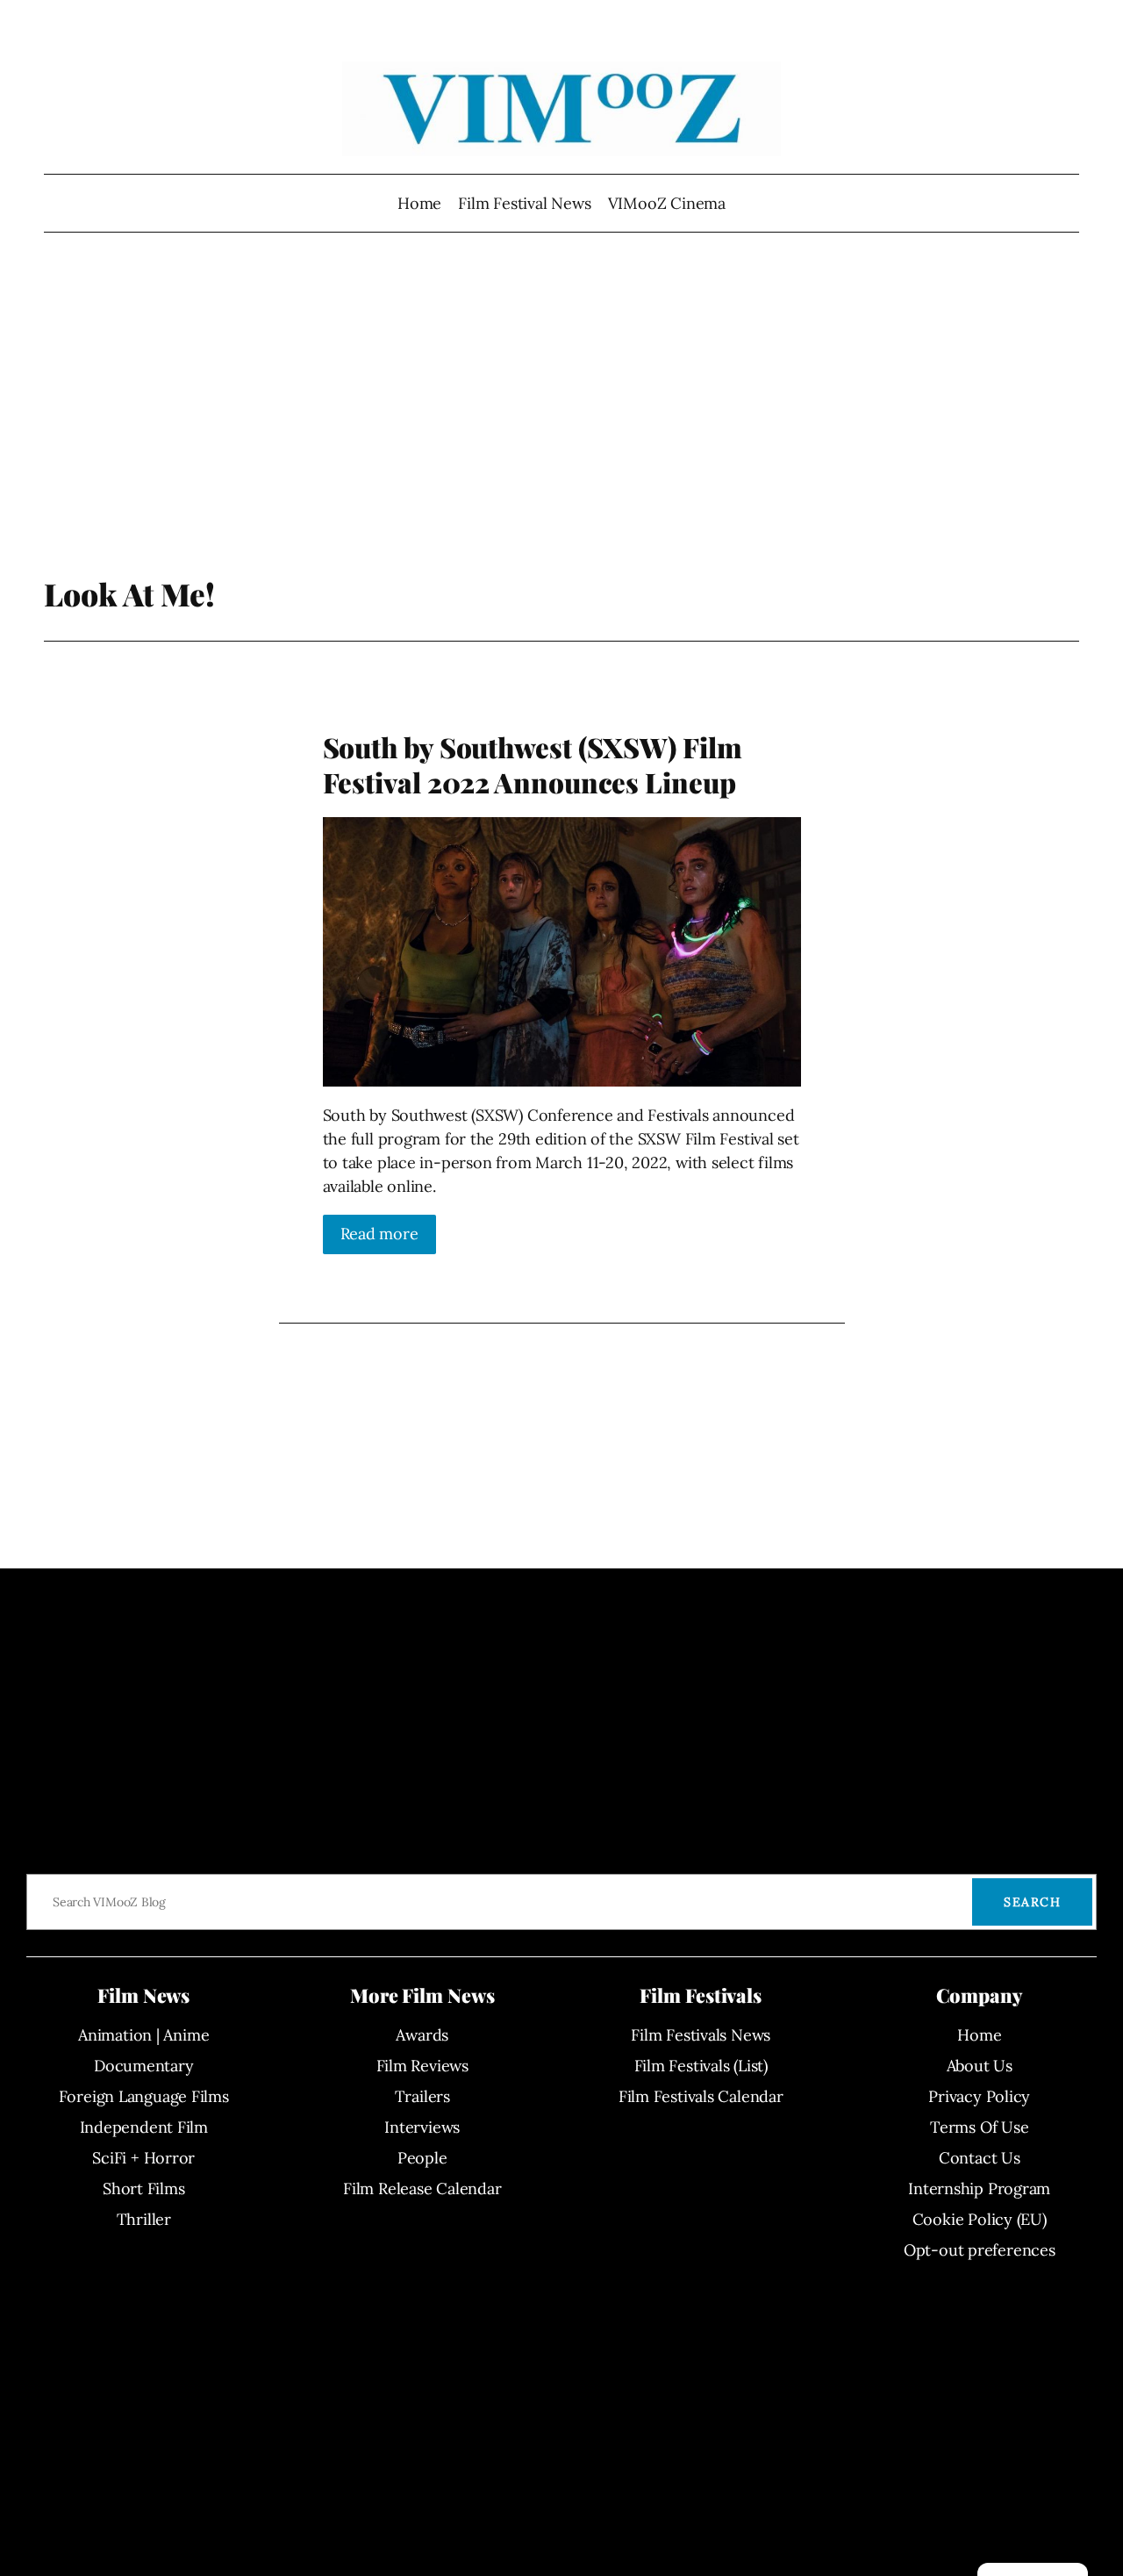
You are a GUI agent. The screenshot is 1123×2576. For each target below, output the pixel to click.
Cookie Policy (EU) (980, 2219)
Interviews (422, 2127)
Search (1032, 1902)
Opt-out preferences (980, 2250)
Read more (379, 1234)
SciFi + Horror (143, 2158)
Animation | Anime (143, 2035)
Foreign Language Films (144, 2096)
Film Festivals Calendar (701, 2096)
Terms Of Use (979, 2127)
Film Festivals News (701, 2035)
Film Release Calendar (422, 2189)
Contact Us (980, 2158)
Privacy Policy (979, 2096)
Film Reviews (422, 2066)
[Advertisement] (562, 434)
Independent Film (144, 2127)
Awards (422, 2035)
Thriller (144, 2219)
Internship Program (979, 2189)
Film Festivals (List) (701, 2066)
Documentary (144, 2066)
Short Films (144, 2189)
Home (419, 203)
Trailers (422, 2096)
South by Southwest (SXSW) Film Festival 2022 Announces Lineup (533, 765)
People (422, 2158)
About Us (980, 2066)
